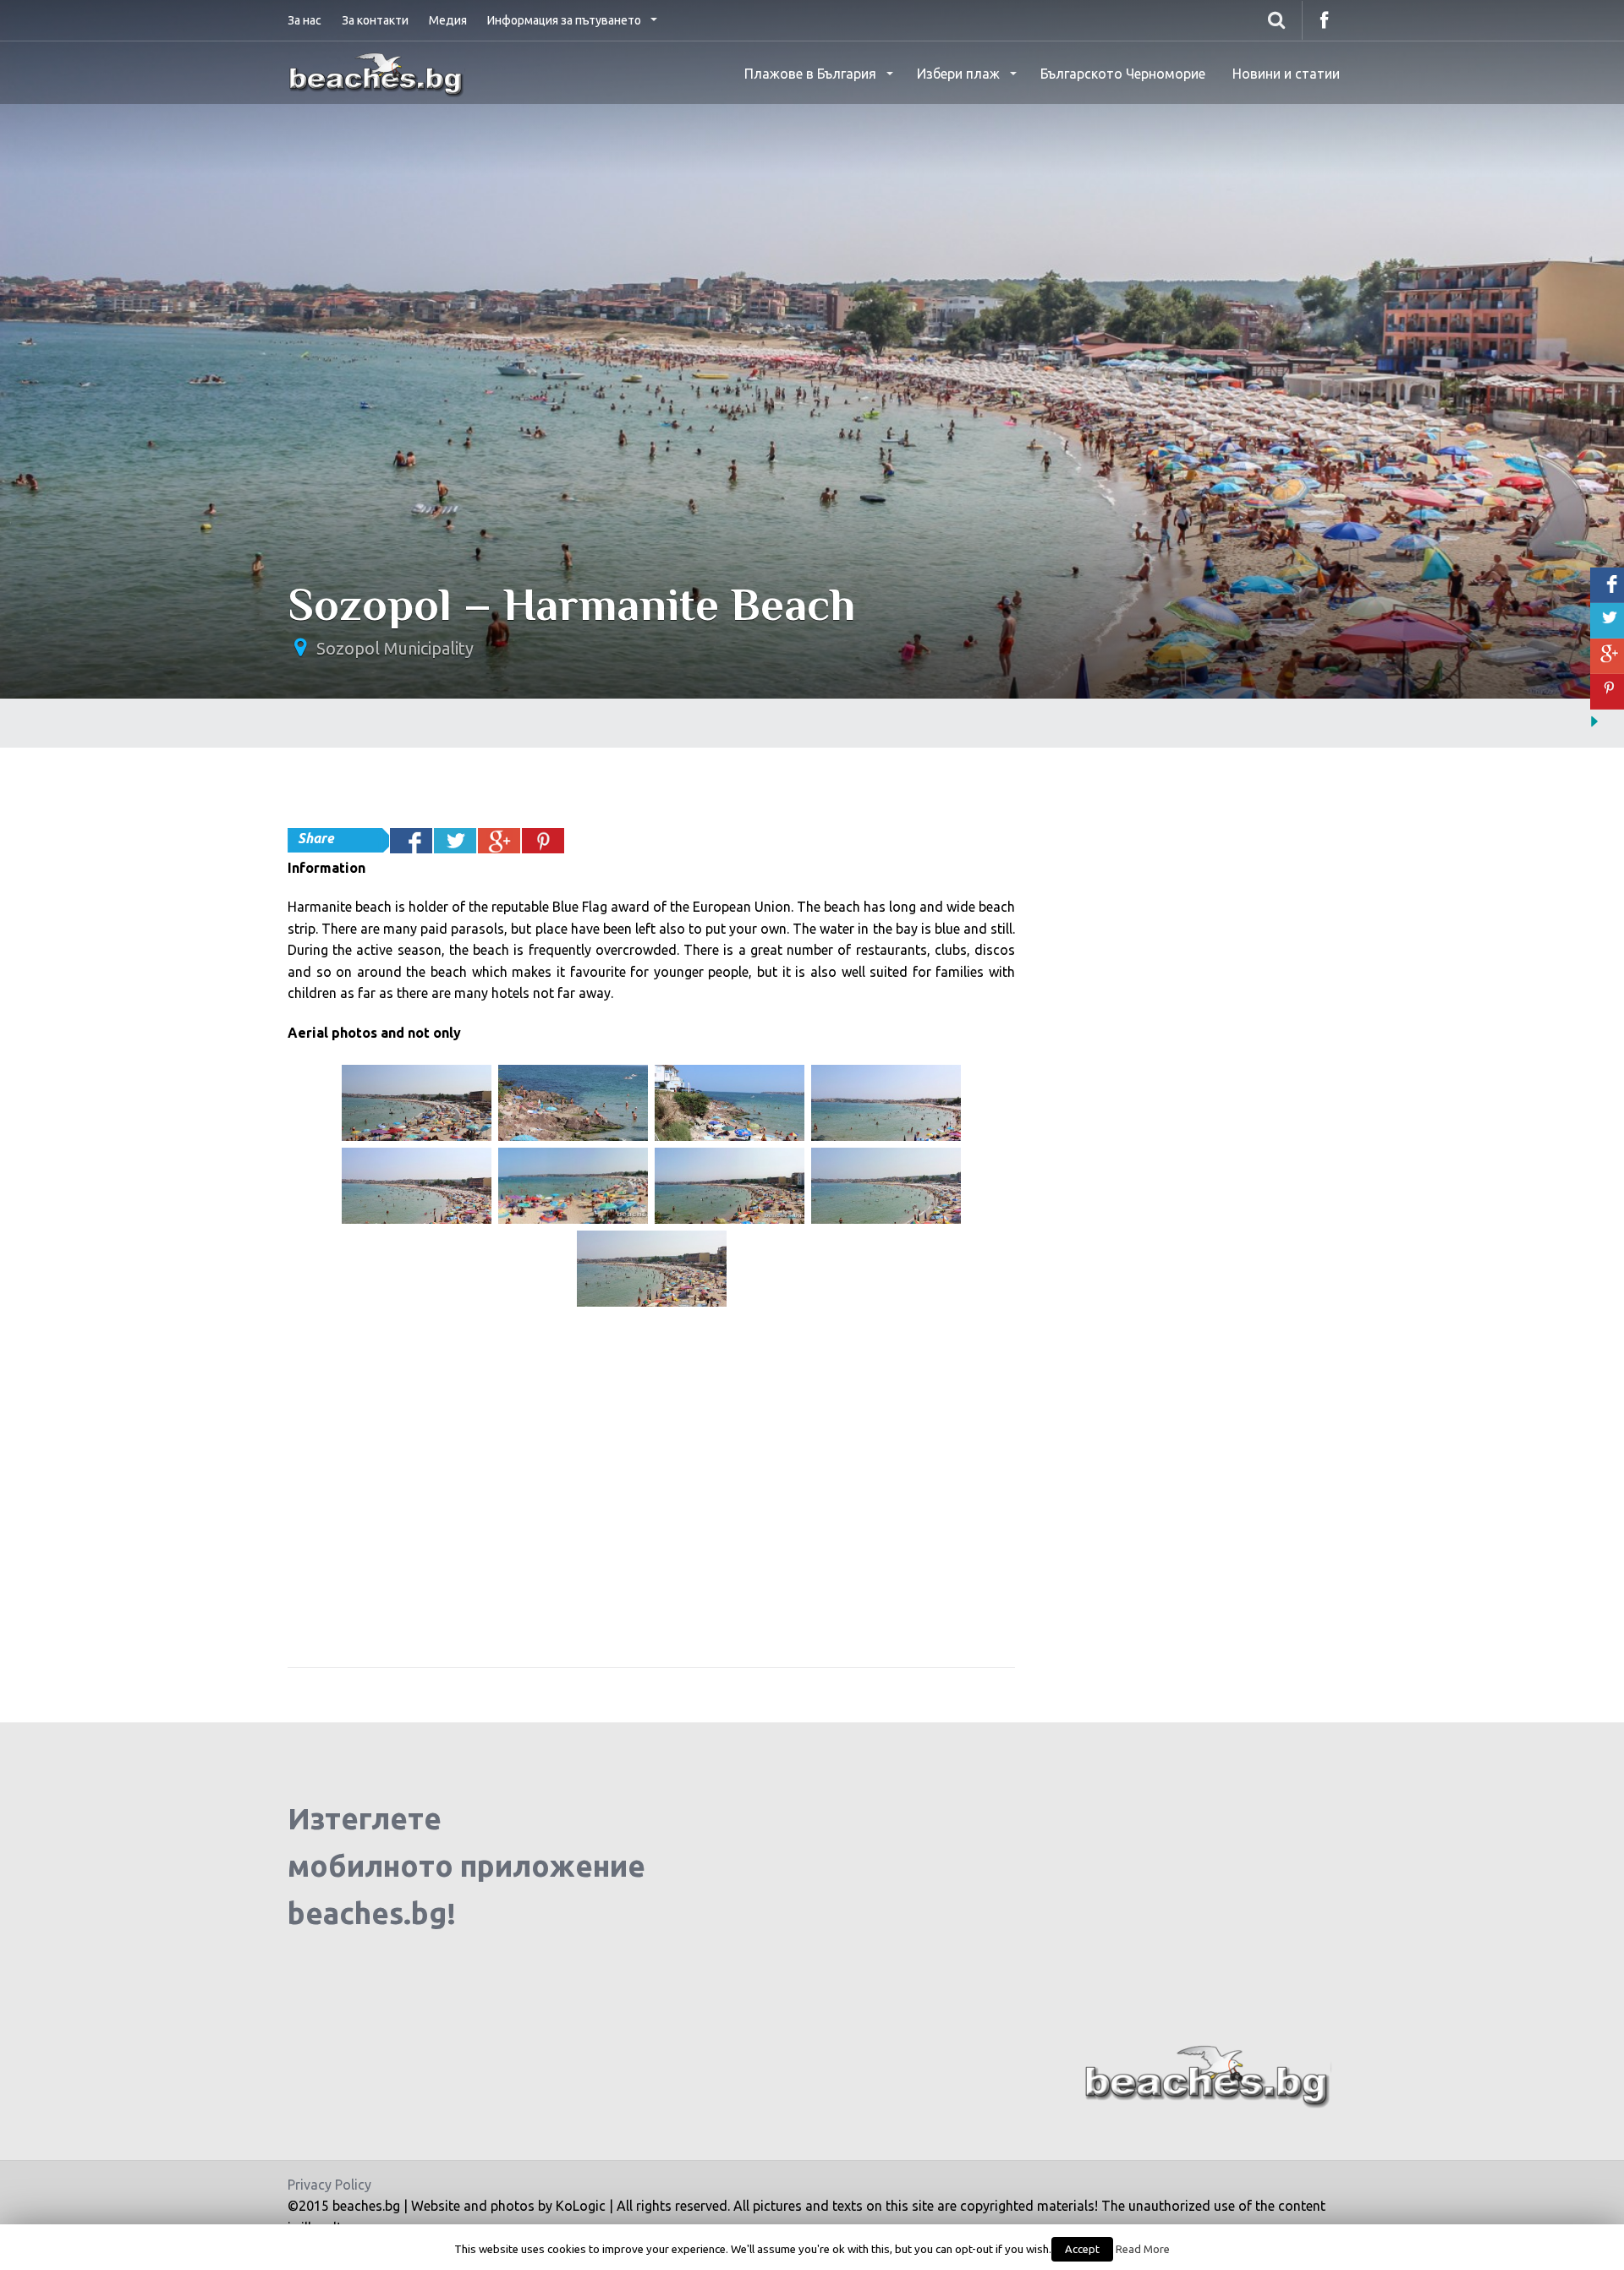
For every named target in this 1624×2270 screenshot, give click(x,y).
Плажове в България (812, 74)
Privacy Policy (329, 2185)
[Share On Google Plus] (499, 841)
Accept (1082, 2249)
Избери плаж (960, 74)
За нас (304, 20)
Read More (1143, 2249)
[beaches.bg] (378, 72)
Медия (448, 20)
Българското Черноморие (1123, 74)
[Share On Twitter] (455, 841)
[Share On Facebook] (411, 841)
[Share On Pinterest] (543, 841)
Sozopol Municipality (395, 648)
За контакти (375, 20)
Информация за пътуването (565, 20)
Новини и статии (1286, 74)
